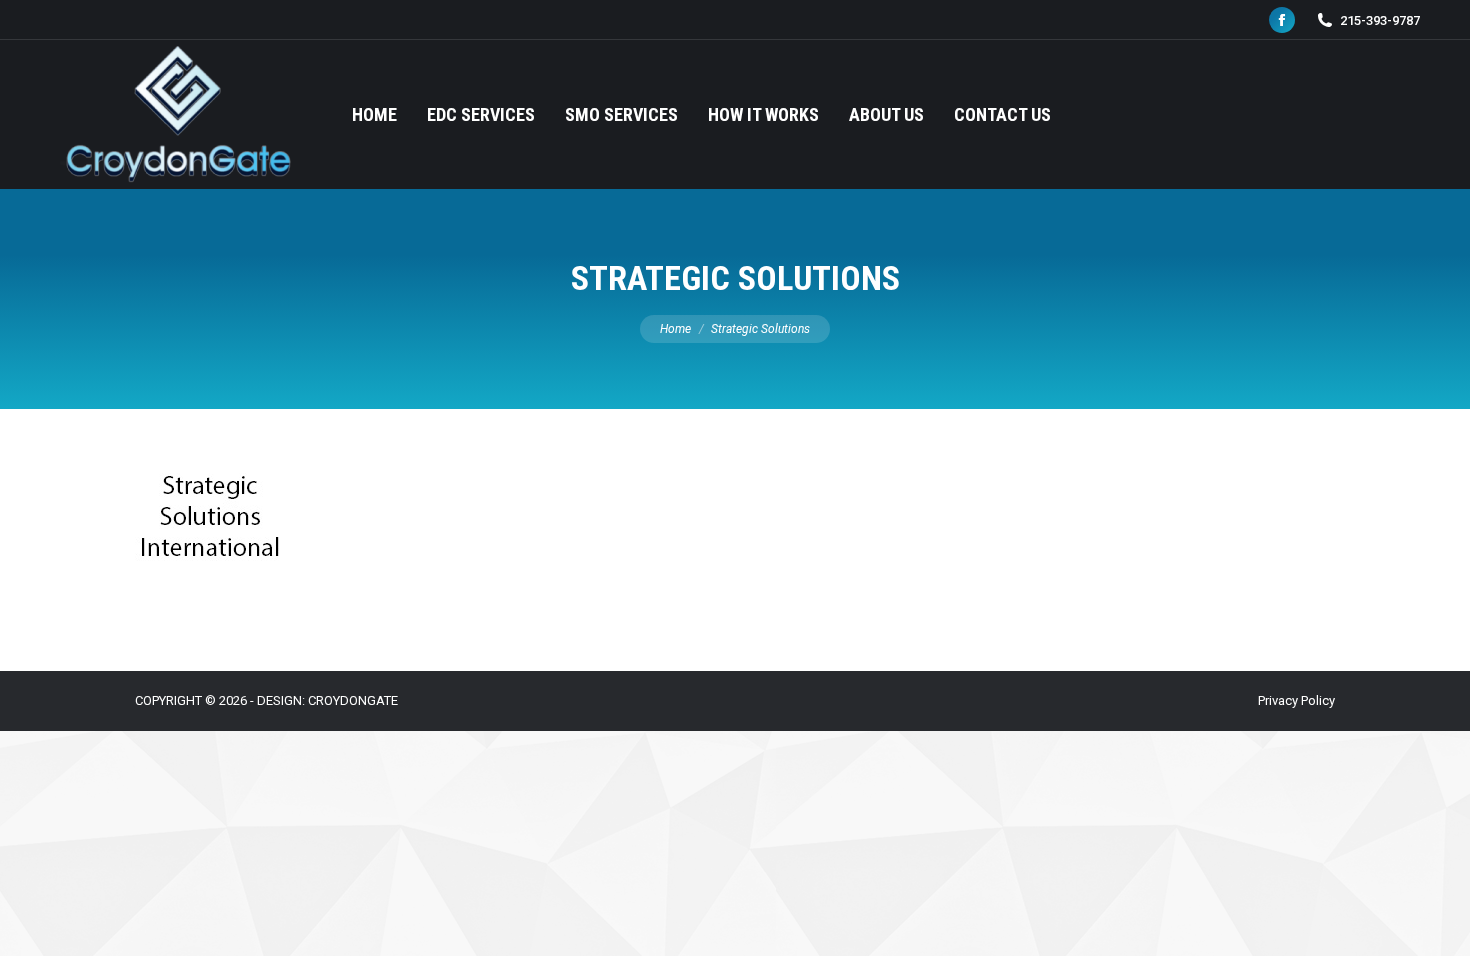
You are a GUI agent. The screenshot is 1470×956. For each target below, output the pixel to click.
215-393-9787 (1380, 20)
